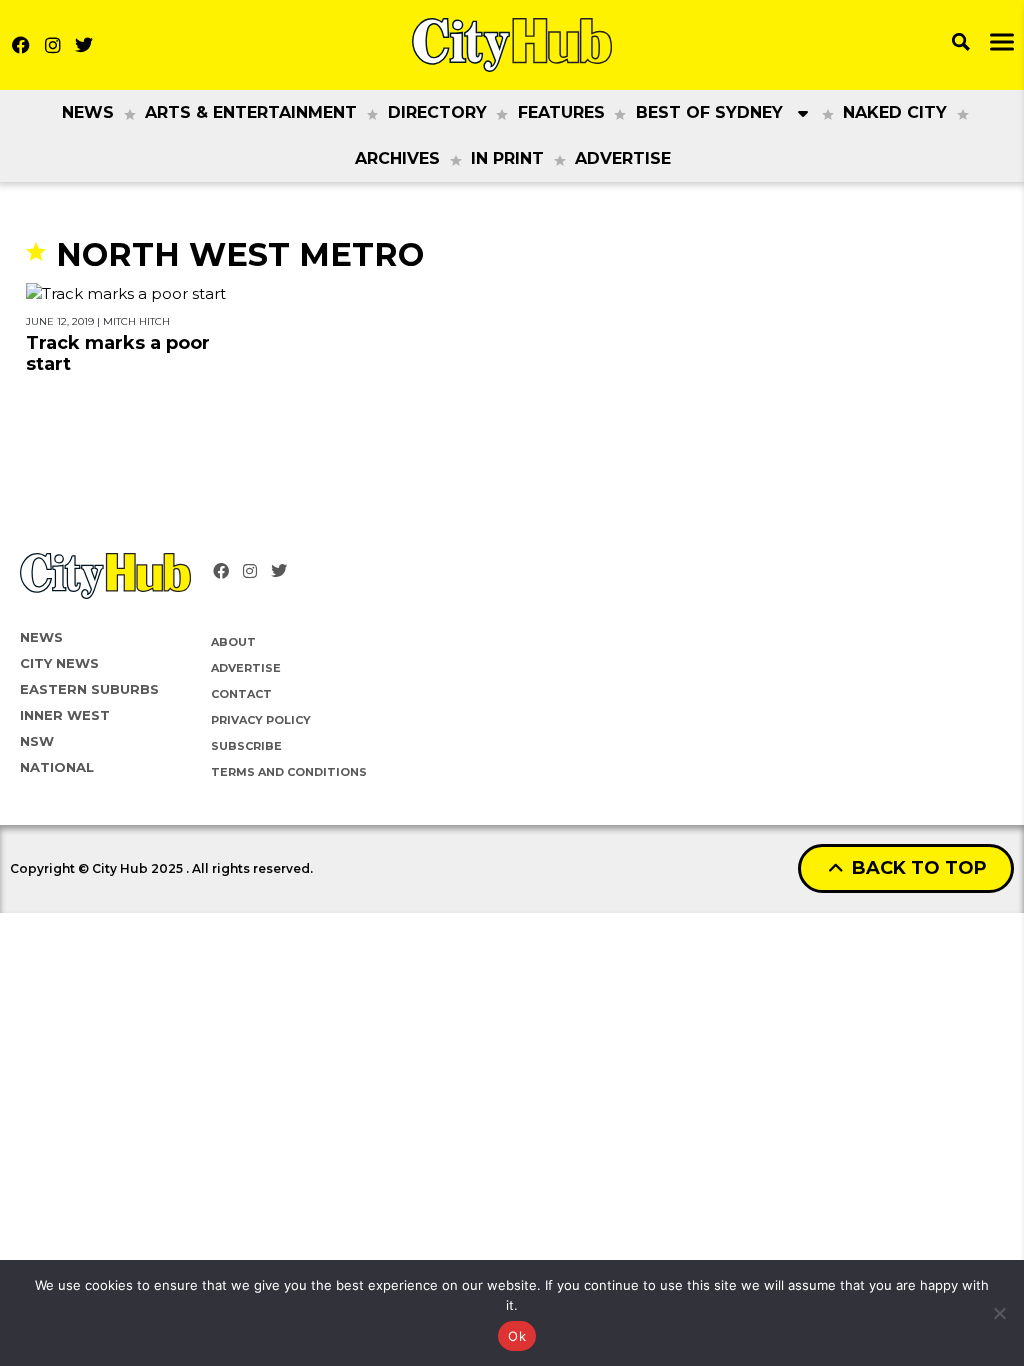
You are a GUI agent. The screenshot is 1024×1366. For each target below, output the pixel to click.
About (233, 642)
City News (59, 663)
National (57, 767)
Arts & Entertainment (251, 112)
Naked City (895, 112)
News (88, 112)
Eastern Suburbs (89, 689)
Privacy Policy (261, 720)
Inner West (65, 715)
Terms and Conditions (289, 772)
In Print (507, 158)
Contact (241, 694)
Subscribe (246, 746)
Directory (437, 112)
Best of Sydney (709, 112)
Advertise (623, 158)
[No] (999, 1313)
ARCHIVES (397, 158)
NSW (37, 741)
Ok (517, 1336)
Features (561, 112)
